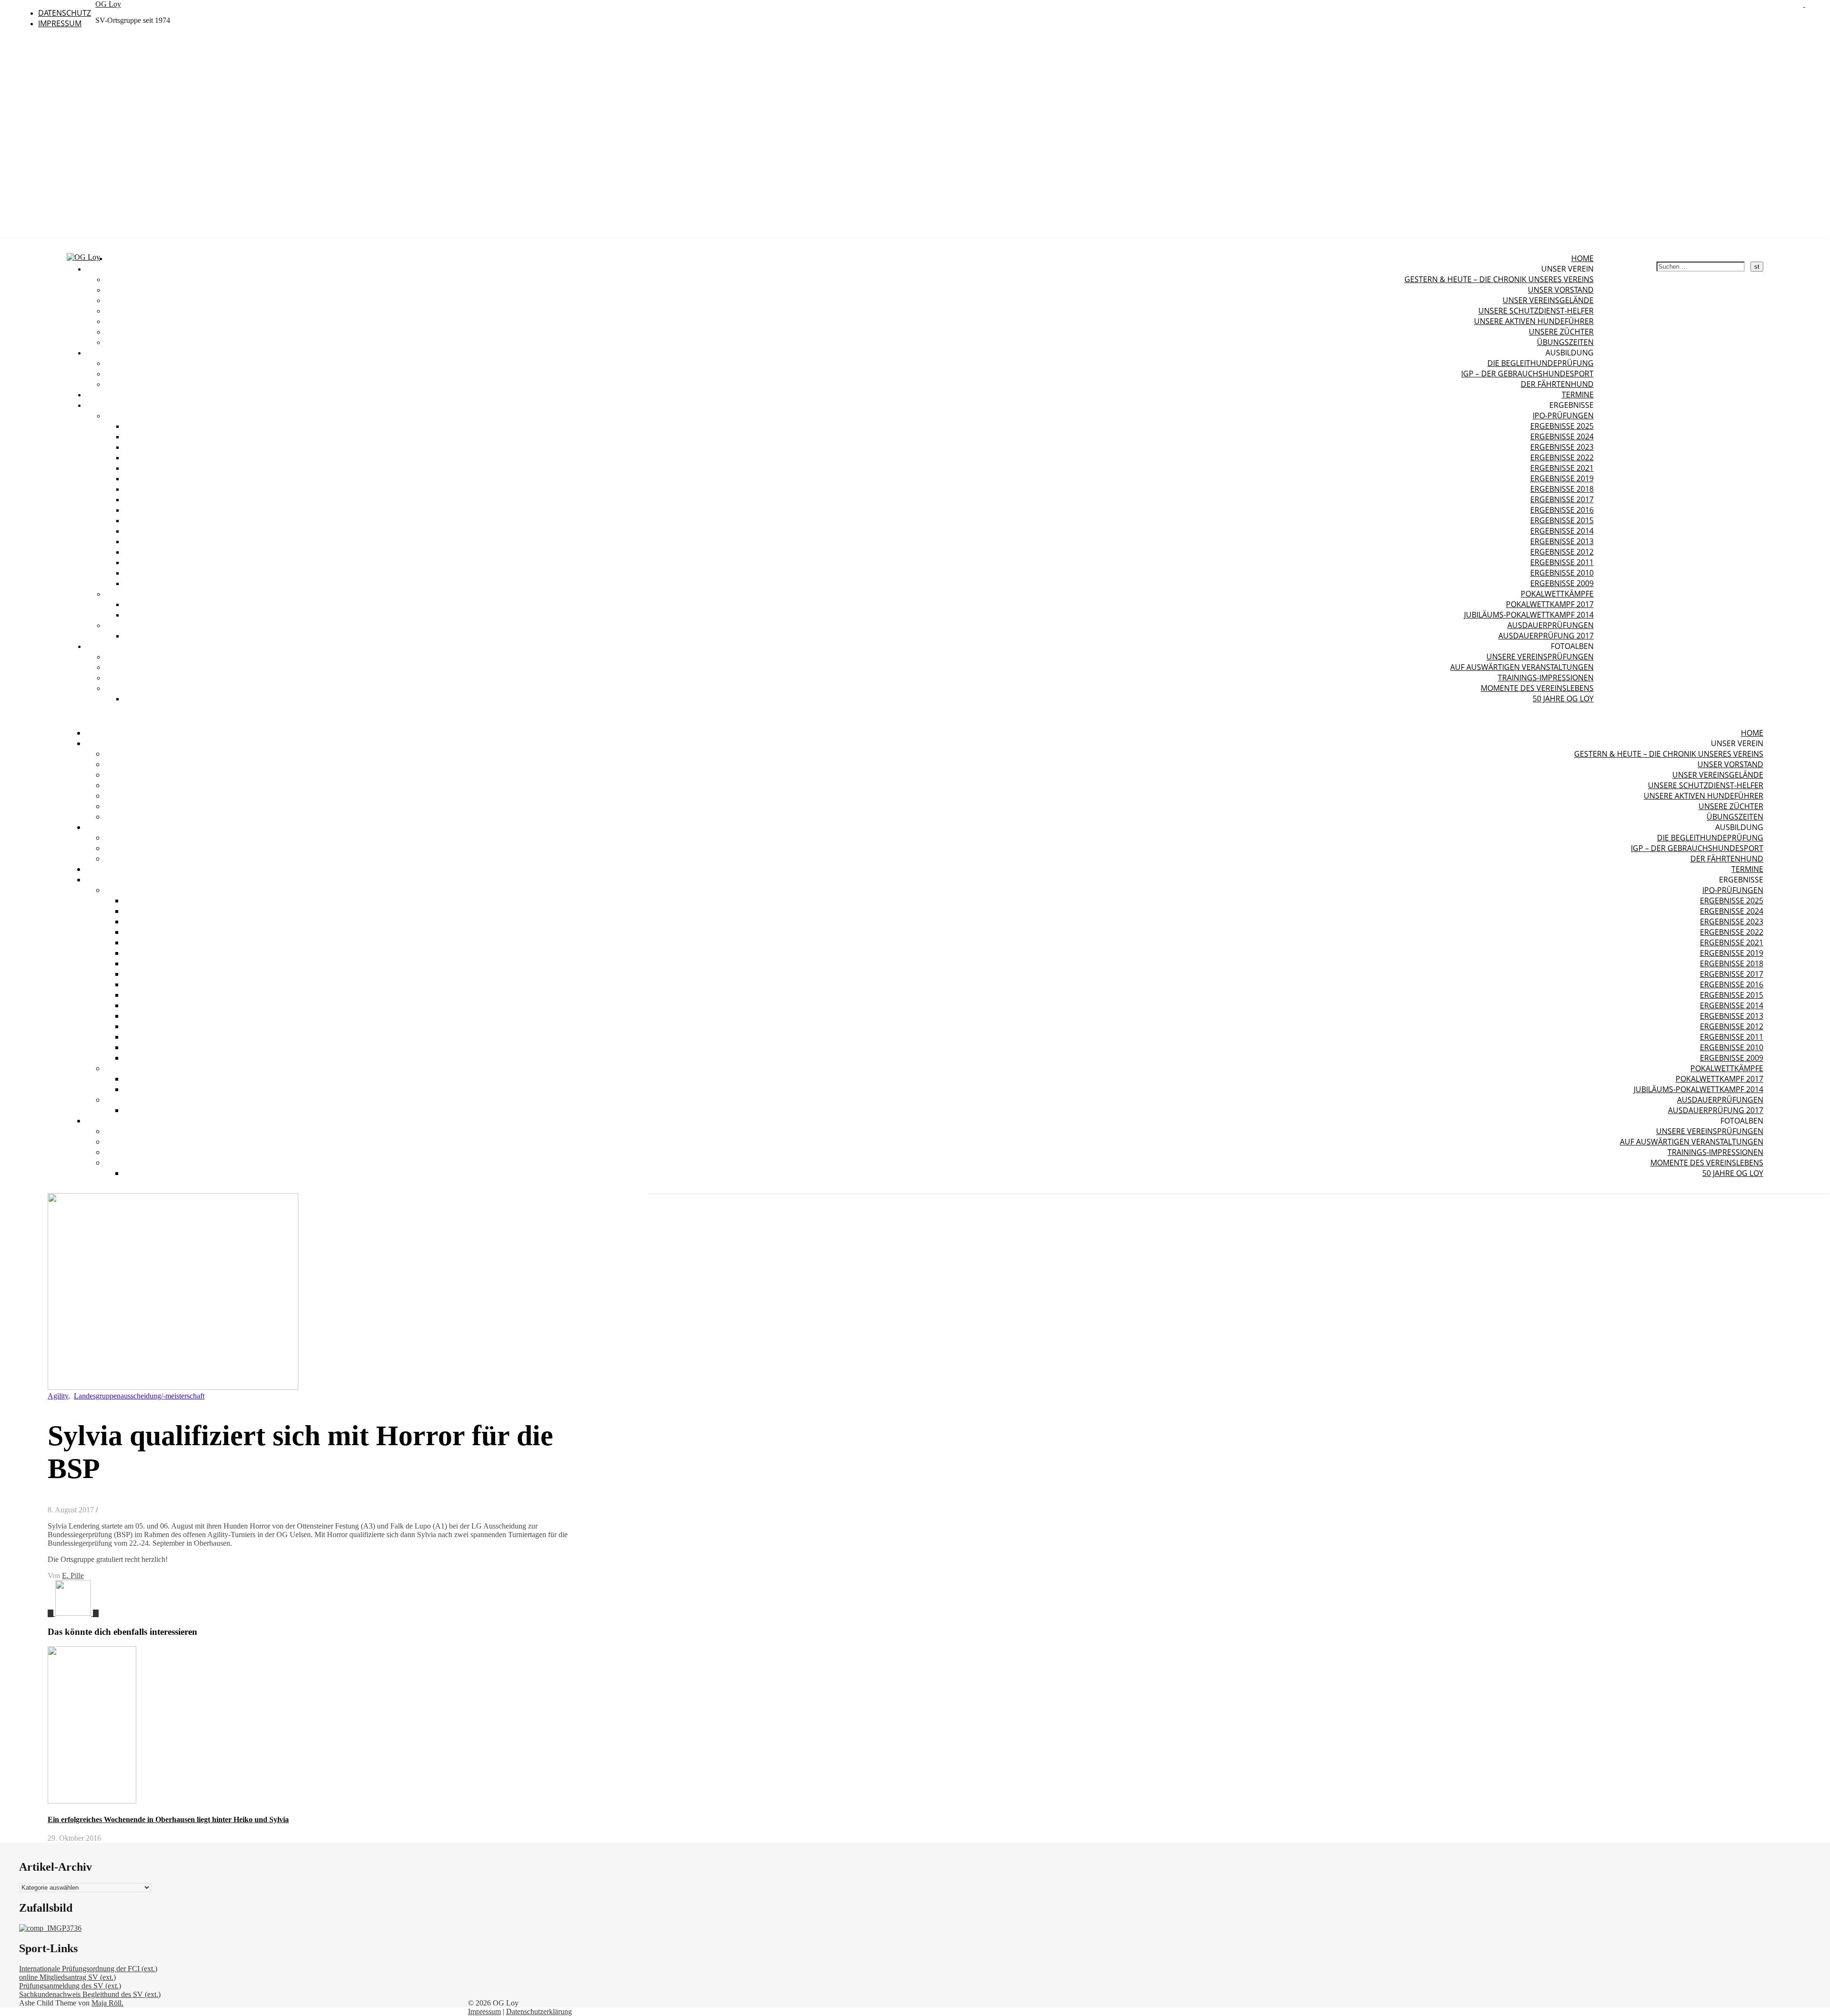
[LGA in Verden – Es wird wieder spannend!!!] (51, 1613)
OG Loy (108, 4)
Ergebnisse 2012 (1562, 552)
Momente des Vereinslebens (1537, 688)
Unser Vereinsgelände (1548, 300)
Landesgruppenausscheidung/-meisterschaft (139, 1396)
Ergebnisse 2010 (1562, 573)
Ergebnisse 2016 (1562, 510)
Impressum (60, 23)
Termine (1578, 395)
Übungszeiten (1565, 342)
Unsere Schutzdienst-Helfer (1536, 311)
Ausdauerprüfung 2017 (1546, 636)
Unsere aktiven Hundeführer (1534, 321)
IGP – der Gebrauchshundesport (1527, 374)
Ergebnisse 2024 (1562, 436)
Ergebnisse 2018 (1562, 489)
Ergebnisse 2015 (1562, 520)
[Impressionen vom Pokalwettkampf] (77, 1613)
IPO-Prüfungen (1563, 415)
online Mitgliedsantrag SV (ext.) (67, 1977)
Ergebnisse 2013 (1562, 541)
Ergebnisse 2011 (1562, 562)
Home (1582, 258)
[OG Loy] (83, 257)
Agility (58, 1396)
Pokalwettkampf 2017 (1550, 604)
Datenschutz (65, 13)
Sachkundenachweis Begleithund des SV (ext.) (90, 1994)
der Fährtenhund (1557, 384)
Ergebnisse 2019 (1562, 478)
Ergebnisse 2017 (1562, 499)
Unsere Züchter (1561, 332)
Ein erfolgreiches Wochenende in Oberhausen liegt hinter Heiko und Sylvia (168, 1819)
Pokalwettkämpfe (1557, 594)
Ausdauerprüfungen (1550, 625)
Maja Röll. (107, 2003)
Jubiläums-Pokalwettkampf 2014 (1529, 615)
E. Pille (73, 1575)
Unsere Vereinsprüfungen (1540, 657)
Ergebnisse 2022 (1562, 457)
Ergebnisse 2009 (1562, 583)
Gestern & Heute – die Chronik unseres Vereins (1499, 279)
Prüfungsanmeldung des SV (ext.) (70, 1986)
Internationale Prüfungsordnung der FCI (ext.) (88, 1969)
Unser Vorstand (1561, 290)
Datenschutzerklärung (539, 2011)
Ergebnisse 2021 (1562, 468)
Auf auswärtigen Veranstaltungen (1522, 667)
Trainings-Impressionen (1546, 678)
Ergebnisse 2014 (1562, 531)
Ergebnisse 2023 (1562, 447)
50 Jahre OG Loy (1563, 699)
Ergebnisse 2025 (1562, 426)
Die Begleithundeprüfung (1540, 363)
